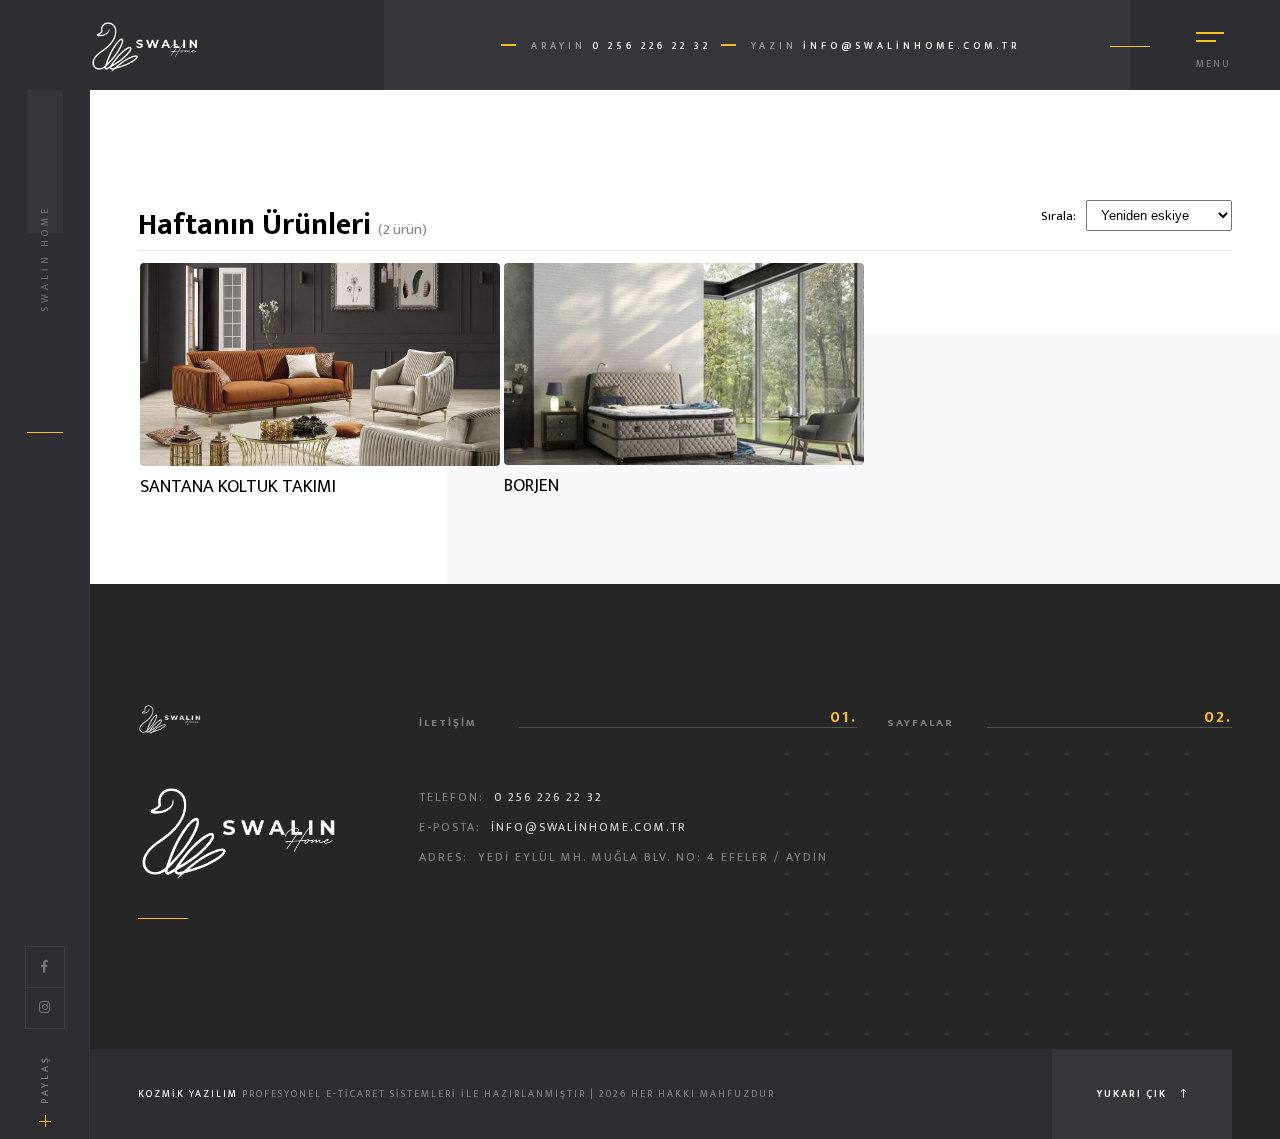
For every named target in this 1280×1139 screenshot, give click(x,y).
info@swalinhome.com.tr (911, 46)
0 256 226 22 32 (651, 46)
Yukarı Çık (1134, 1094)
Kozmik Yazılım (188, 1094)
